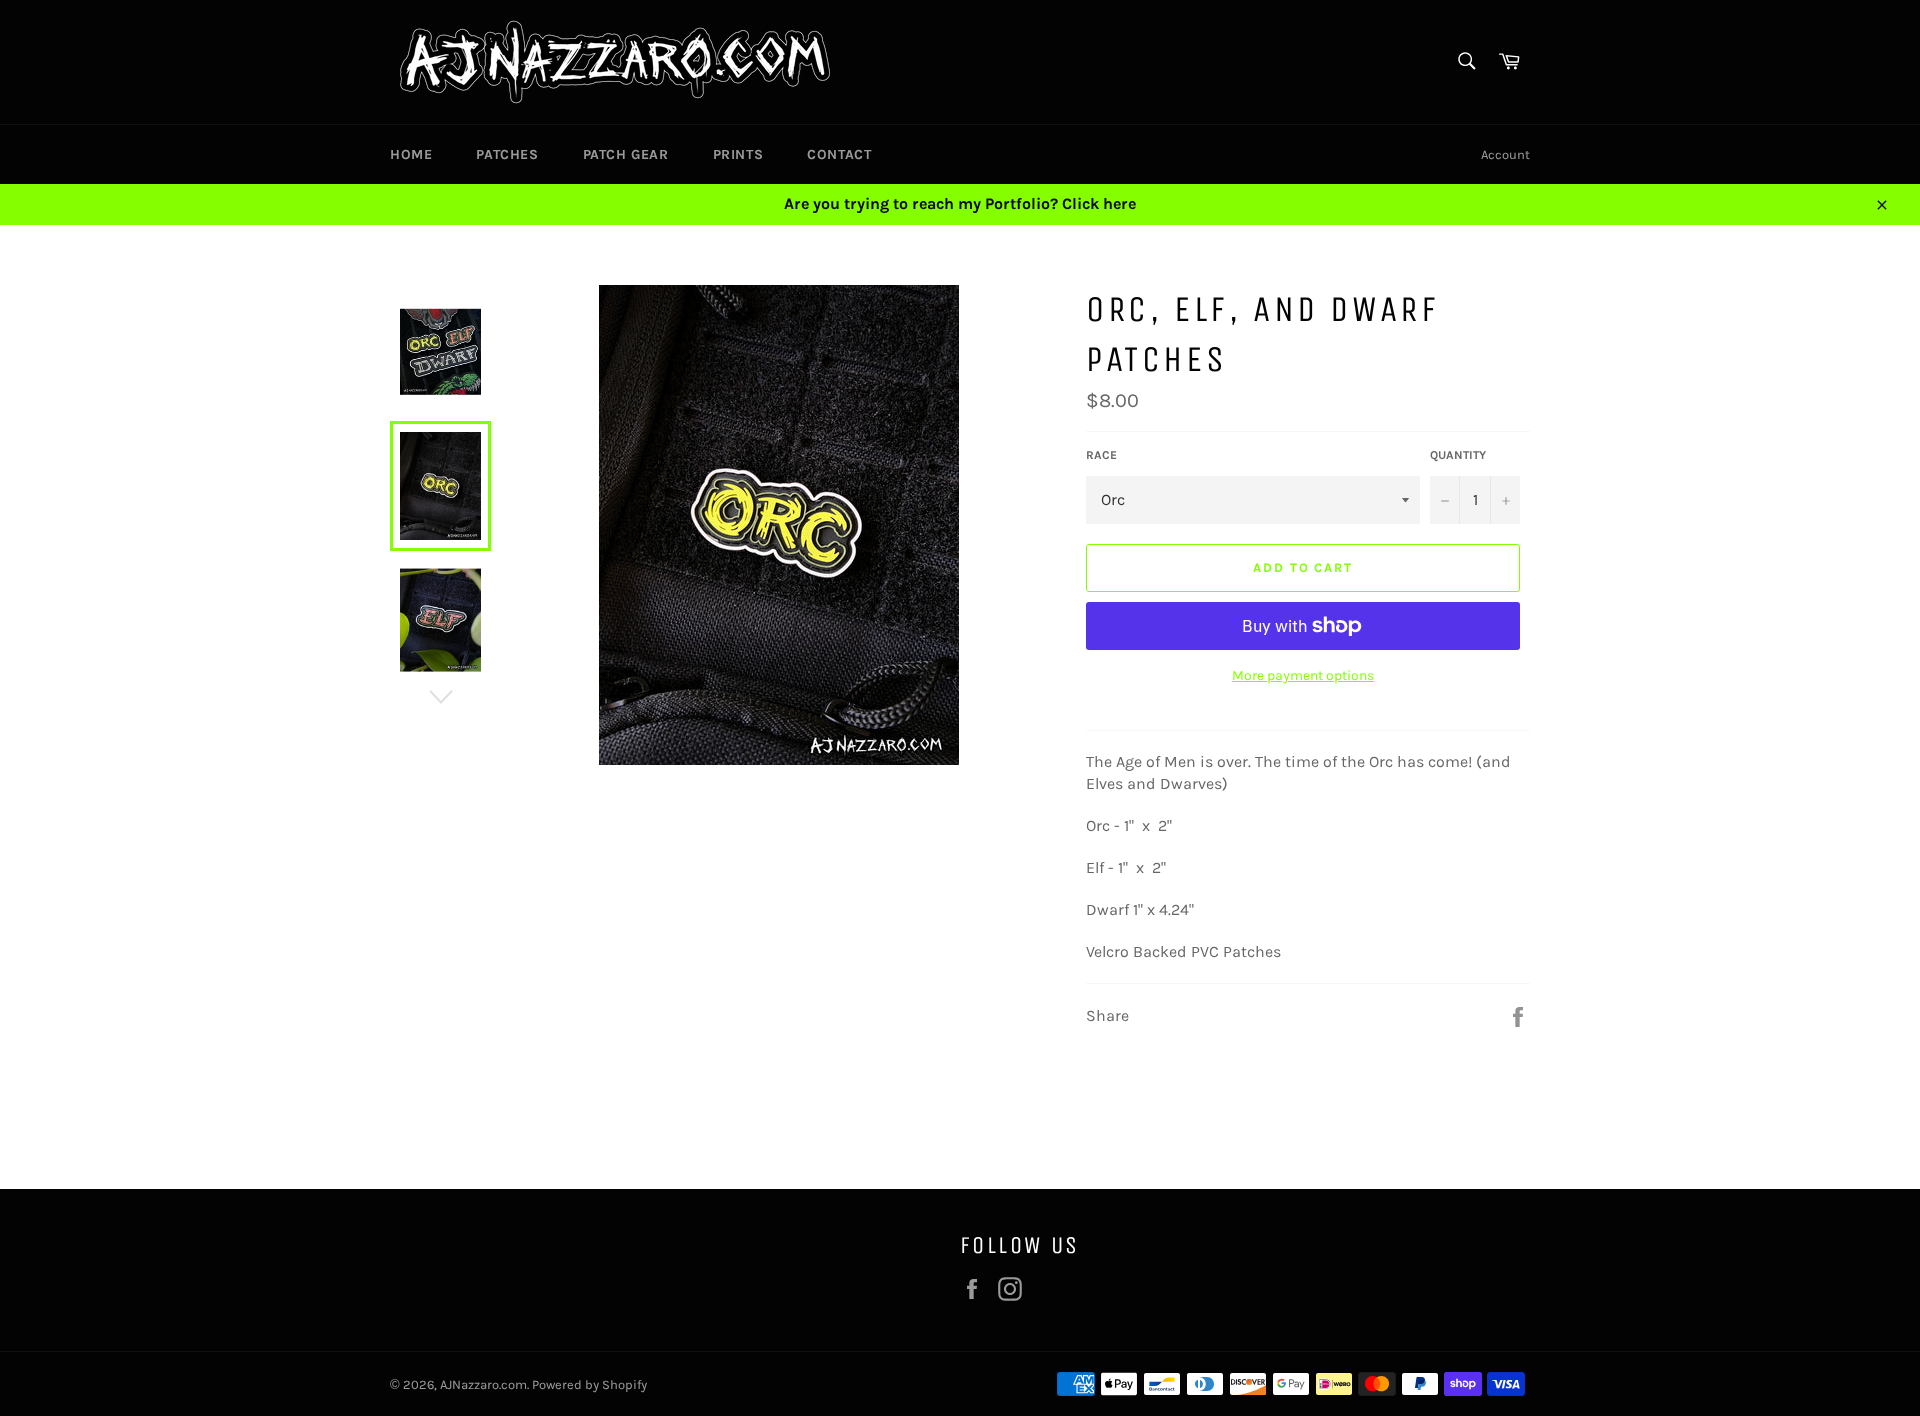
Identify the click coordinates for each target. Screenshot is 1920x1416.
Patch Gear (626, 154)
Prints (738, 154)
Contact (839, 154)
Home (411, 154)
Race (1101, 455)
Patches (507, 154)
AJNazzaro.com (483, 1384)
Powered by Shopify (589, 1384)
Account (1505, 154)
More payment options (1303, 675)
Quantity (1458, 455)
